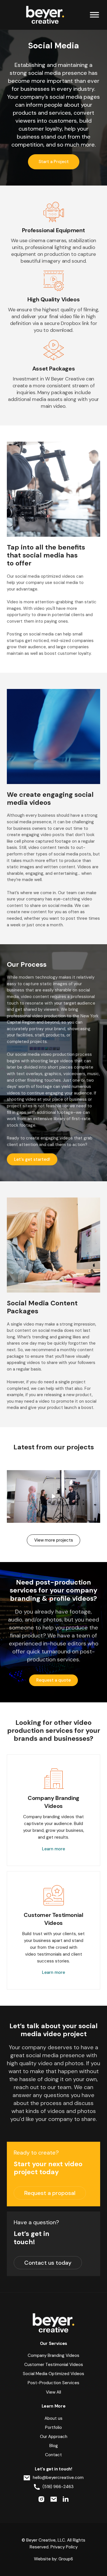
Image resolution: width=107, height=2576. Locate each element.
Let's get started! (32, 1159)
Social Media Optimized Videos (53, 2374)
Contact (53, 2455)
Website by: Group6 (53, 2559)
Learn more (53, 1849)
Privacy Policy (64, 2547)
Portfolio (53, 2427)
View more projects (54, 1540)
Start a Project (54, 162)
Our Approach (54, 2437)
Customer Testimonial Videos (54, 2365)
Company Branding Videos (53, 2355)
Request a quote (53, 1680)
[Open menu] (94, 15)
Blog (54, 2446)
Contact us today (48, 2263)
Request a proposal (50, 2193)
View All (53, 2392)
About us (53, 2418)
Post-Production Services (53, 2383)
